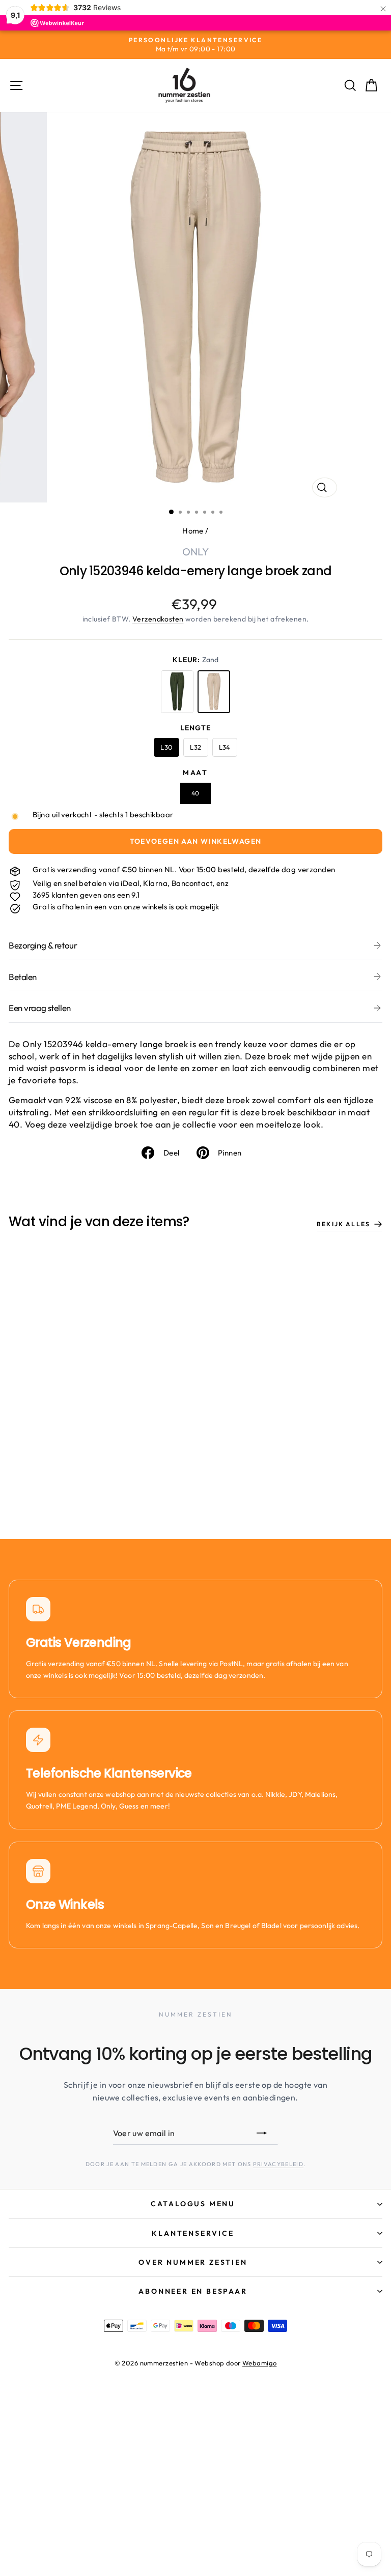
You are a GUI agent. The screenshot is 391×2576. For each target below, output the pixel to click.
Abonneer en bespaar (193, 2291)
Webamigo (259, 2363)
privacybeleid (278, 2164)
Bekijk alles (343, 1224)
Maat (195, 773)
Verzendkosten (158, 619)
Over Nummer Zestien (193, 2262)
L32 (195, 747)
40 (195, 793)
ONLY (196, 552)
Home (193, 531)
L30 (166, 747)
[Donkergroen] (177, 692)
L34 (225, 747)
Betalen (23, 977)
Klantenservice (193, 2233)
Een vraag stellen (40, 1008)
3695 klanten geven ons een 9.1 (86, 895)
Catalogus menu (193, 2204)
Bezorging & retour (43, 945)
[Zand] (214, 692)
